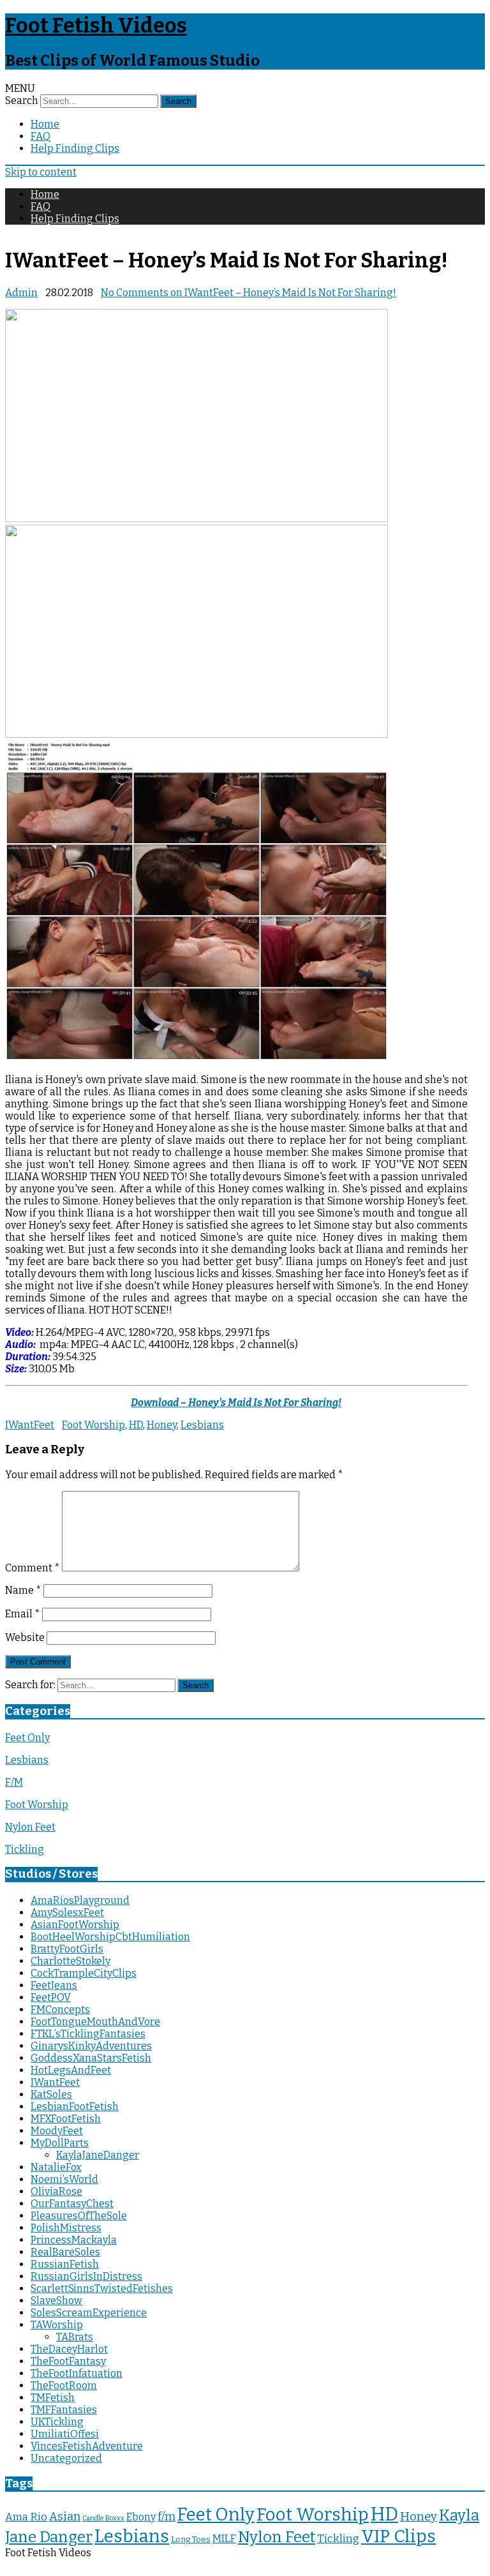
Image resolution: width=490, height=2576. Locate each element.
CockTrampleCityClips (84, 1973)
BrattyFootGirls (67, 1949)
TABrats (75, 2337)
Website (25, 1637)
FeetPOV (51, 1997)
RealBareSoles (65, 2252)
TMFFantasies (64, 2410)
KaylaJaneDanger (98, 2155)
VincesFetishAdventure (87, 2446)
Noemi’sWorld (64, 2179)
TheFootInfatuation (77, 2373)
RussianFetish (65, 2264)
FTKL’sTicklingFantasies (88, 2034)
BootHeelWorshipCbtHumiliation (110, 1937)
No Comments (249, 293)
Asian (65, 2517)
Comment (33, 1568)
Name (23, 1590)
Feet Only (27, 1738)
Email (23, 1614)
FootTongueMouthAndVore (95, 2022)
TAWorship (57, 2325)
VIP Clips (398, 2536)
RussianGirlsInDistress (86, 2276)
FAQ (41, 136)
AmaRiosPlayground (80, 1900)
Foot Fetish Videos (96, 26)
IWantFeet (30, 1425)
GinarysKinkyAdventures (91, 2046)
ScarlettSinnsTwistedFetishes (102, 2288)
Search (22, 101)
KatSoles (51, 2094)
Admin (21, 293)
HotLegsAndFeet (71, 2070)
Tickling (25, 1849)
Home (45, 124)
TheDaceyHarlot (69, 2349)
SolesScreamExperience (89, 2313)
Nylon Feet (30, 1827)
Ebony (141, 2517)
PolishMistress (66, 2228)
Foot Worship (93, 1425)
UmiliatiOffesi (65, 2434)
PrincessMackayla (74, 2240)
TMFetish (53, 2398)
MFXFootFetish (66, 2119)
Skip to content (41, 172)
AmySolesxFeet (67, 1913)
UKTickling (57, 2422)
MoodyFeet (57, 2131)
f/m (167, 2517)
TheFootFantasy (68, 2361)
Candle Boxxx (103, 2518)
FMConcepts (60, 2010)
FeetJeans (54, 1985)
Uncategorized (66, 2458)
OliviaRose (56, 2191)
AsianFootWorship (75, 1925)
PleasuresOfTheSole (79, 2216)
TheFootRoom (64, 2385)
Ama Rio (26, 2517)
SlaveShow (56, 2301)
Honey (162, 1425)
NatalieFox (56, 2167)
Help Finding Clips (75, 148)
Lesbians (202, 1425)
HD (136, 1425)
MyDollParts (60, 2143)
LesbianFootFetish (75, 2107)
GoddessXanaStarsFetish (91, 2058)
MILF (224, 2539)
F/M (14, 1782)
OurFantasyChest (72, 2204)
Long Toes (191, 2539)
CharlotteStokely (71, 1961)
